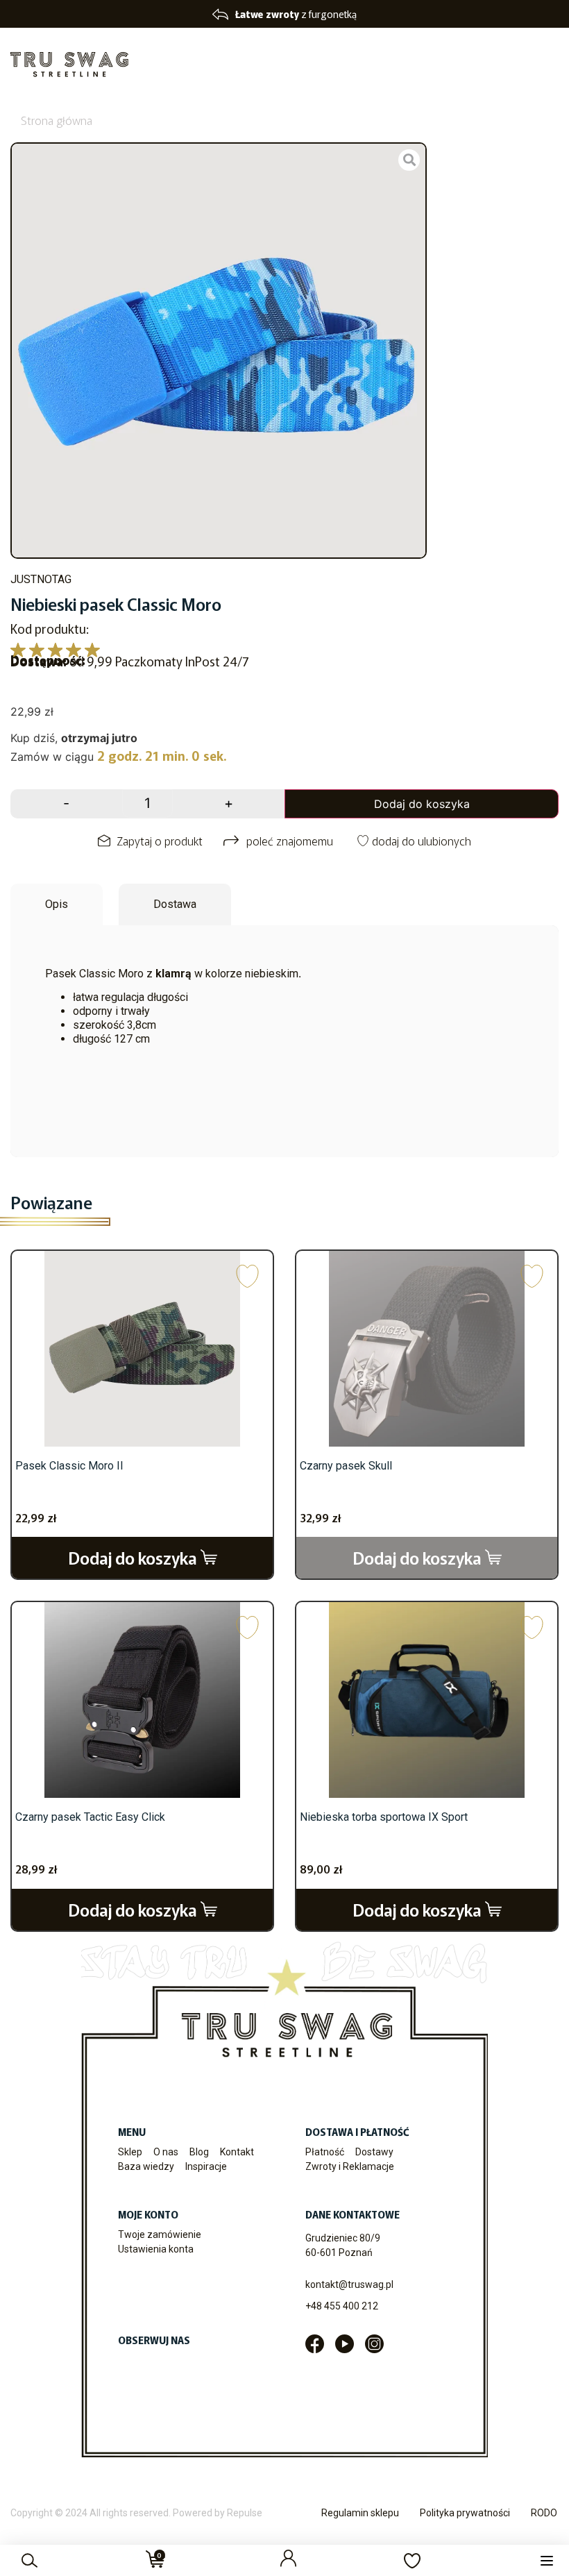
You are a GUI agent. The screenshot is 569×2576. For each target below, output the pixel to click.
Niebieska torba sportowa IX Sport (384, 1817)
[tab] (57, 904)
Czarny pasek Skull (346, 1466)
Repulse (245, 2513)
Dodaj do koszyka (422, 804)
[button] (546, 2560)
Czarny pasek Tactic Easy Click (90, 1817)
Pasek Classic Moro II (69, 1466)
